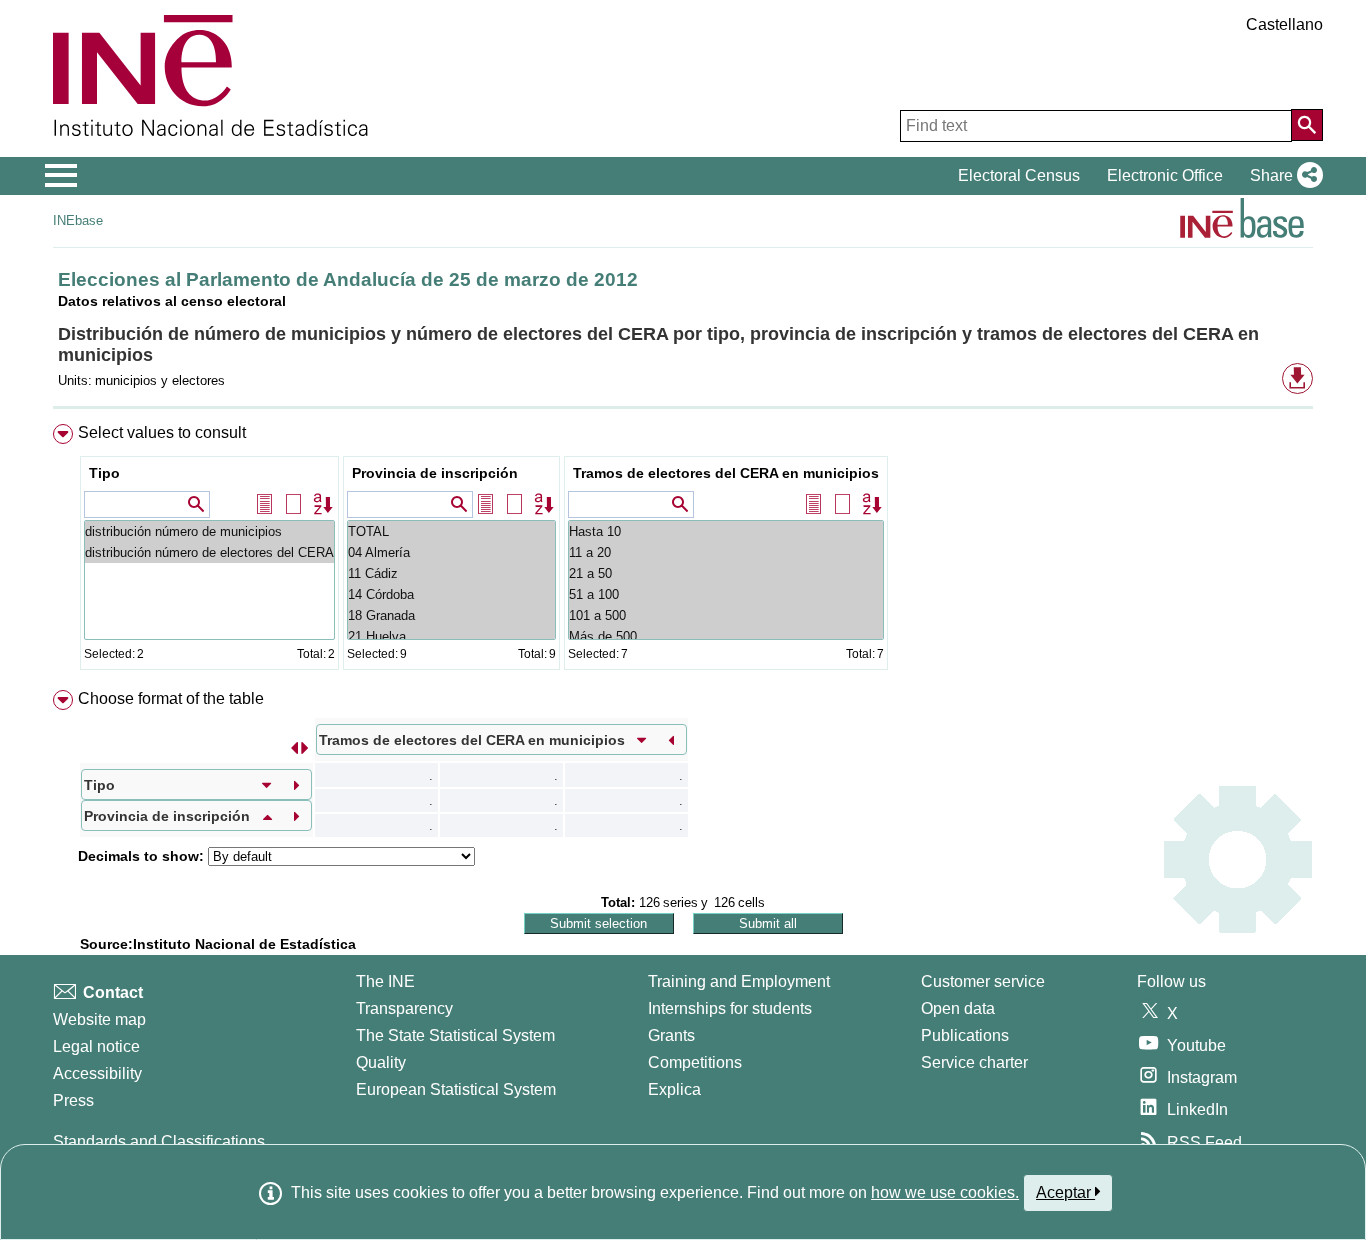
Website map (99, 1019)
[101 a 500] (726, 615)
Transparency (404, 1008)
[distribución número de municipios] (209, 531)
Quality (381, 1062)
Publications (965, 1035)
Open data (958, 1008)
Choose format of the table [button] (171, 698)
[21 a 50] (726, 573)
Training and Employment (739, 981)
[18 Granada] (451, 615)
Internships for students (730, 1008)
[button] (1282, 176)
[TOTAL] (451, 531)
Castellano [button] (1284, 24)
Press (73, 1100)
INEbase (78, 220)
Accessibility (97, 1073)
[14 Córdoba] (451, 594)
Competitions (695, 1062)
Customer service (983, 981)
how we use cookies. (945, 1192)
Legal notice (96, 1046)
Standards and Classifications (159, 1141)
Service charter (974, 1062)
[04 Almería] (451, 552)
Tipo (104, 473)
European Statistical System (456, 1089)
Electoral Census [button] (1019, 175)
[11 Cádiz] (451, 573)
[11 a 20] (726, 552)
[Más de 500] (726, 636)
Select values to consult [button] (162, 432)
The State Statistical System (455, 1035)
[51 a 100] (726, 594)
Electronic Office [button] (1165, 175)
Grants (671, 1035)
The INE (385, 981)
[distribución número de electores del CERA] (209, 552)
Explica (674, 1089)
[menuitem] (683, 551)
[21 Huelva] (451, 636)
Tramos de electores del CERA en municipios (726, 473)
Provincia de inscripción (435, 473)
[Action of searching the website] (1307, 125)
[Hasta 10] (726, 531)
